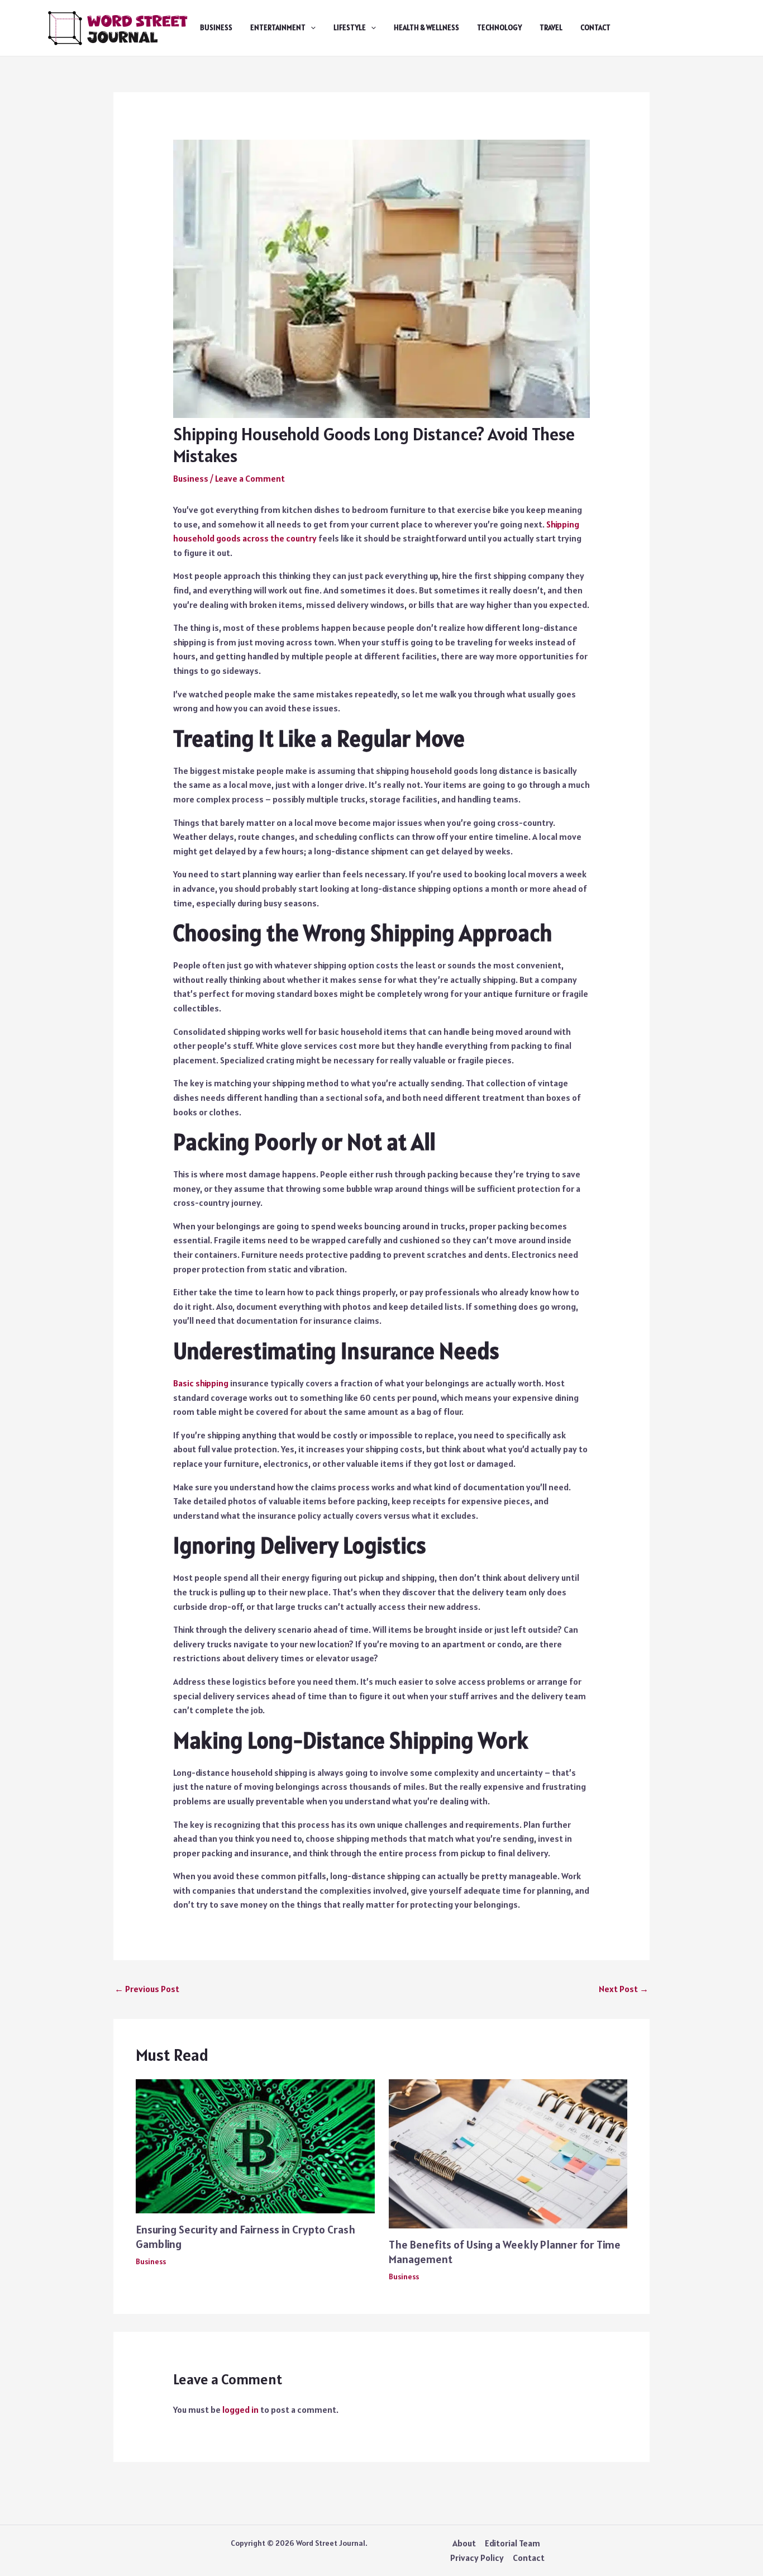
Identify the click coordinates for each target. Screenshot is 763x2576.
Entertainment (278, 28)
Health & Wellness (426, 28)
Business (216, 28)
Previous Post (147, 1989)
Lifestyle (350, 28)
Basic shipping (201, 1383)
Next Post (624, 1989)
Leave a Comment (250, 478)
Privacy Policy (477, 2558)
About (464, 2543)
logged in (240, 2409)
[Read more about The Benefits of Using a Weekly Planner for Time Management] (508, 2152)
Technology (499, 28)
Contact (595, 28)
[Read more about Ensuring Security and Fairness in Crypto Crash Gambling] (255, 2145)
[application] (311, 28)
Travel (551, 28)
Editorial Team (512, 2543)
